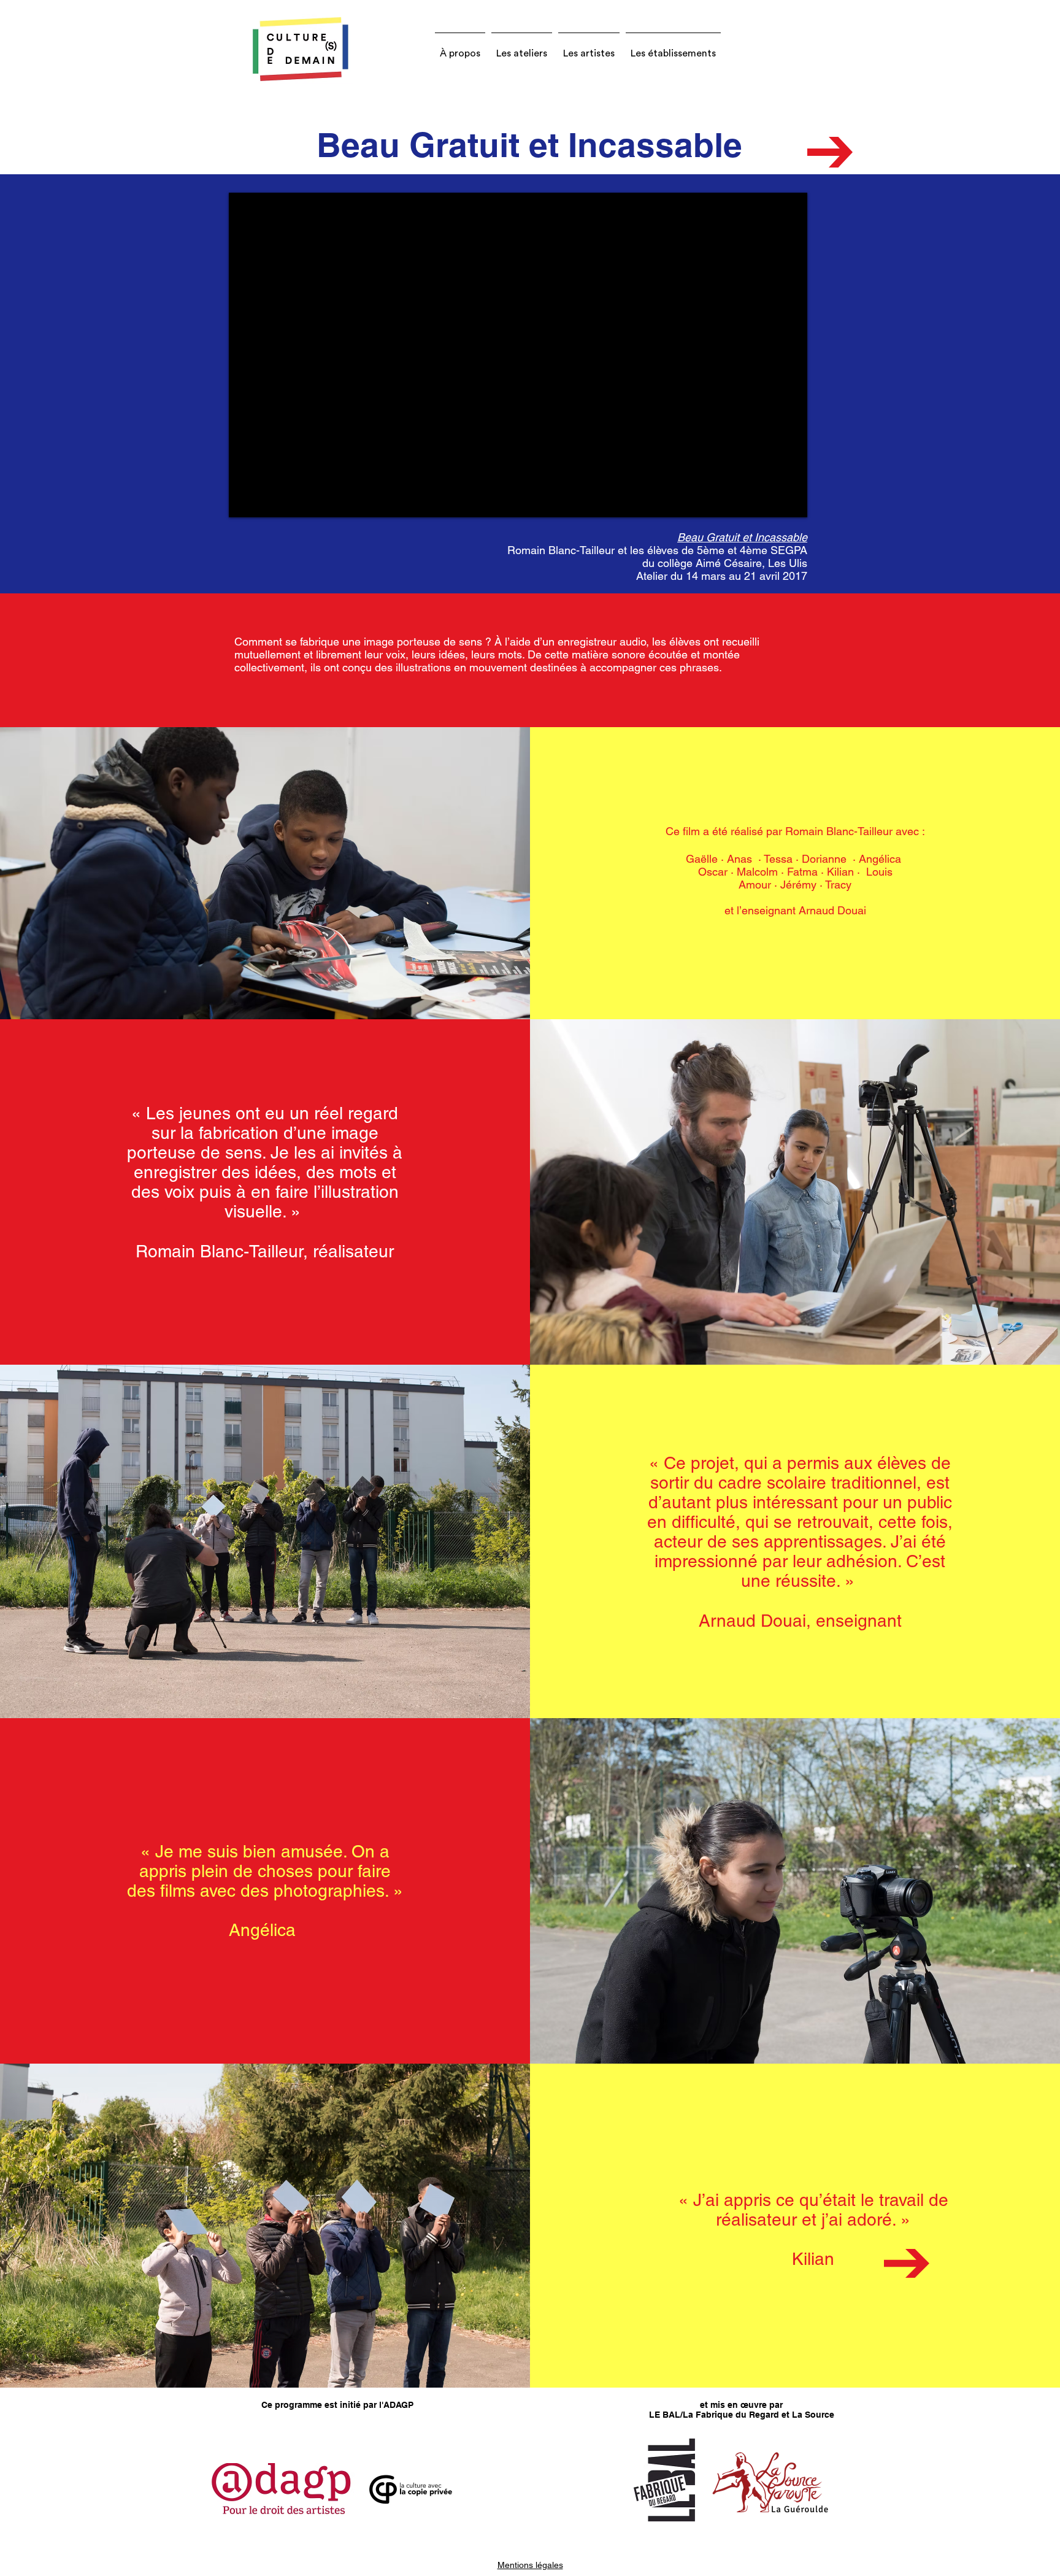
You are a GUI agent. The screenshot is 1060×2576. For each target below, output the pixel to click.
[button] (460, 48)
